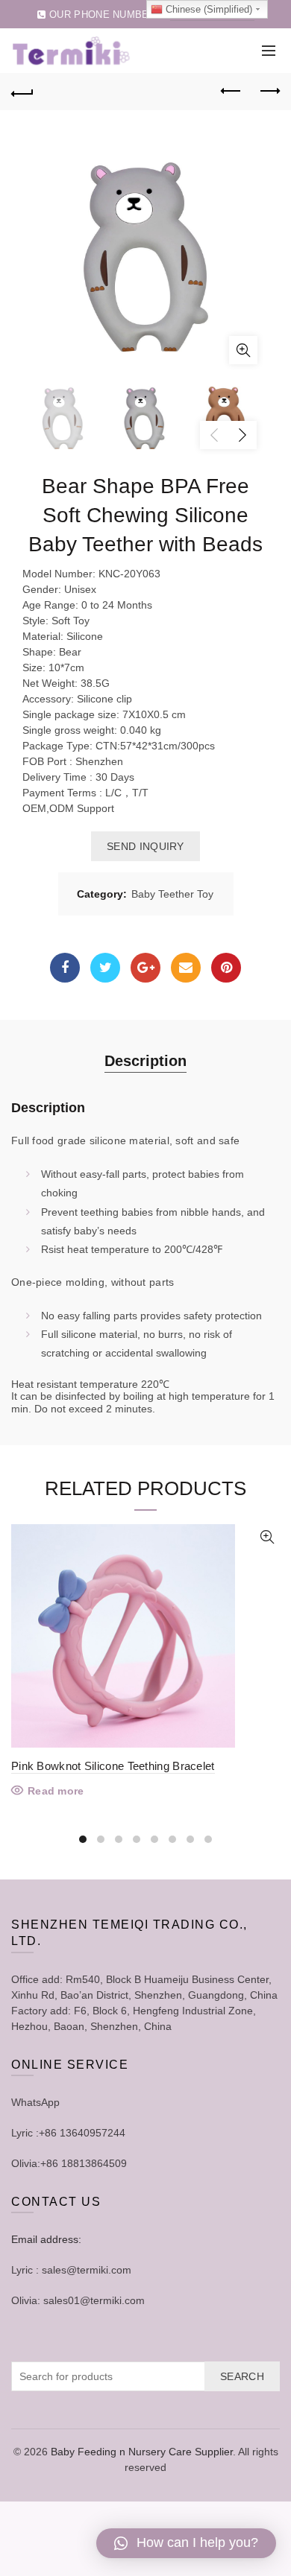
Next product (269, 92)
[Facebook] (65, 968)
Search (242, 2376)
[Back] (22, 92)
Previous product (231, 92)
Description (145, 1061)
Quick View (267, 1537)
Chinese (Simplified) (207, 9)
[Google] (145, 968)
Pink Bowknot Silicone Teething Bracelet (113, 1766)
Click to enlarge (243, 350)
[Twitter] (105, 968)
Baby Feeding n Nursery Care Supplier (142, 2452)
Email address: (46, 2239)
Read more (56, 1791)
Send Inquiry (145, 846)
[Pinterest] (226, 968)
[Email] (186, 968)
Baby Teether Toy (172, 894)
